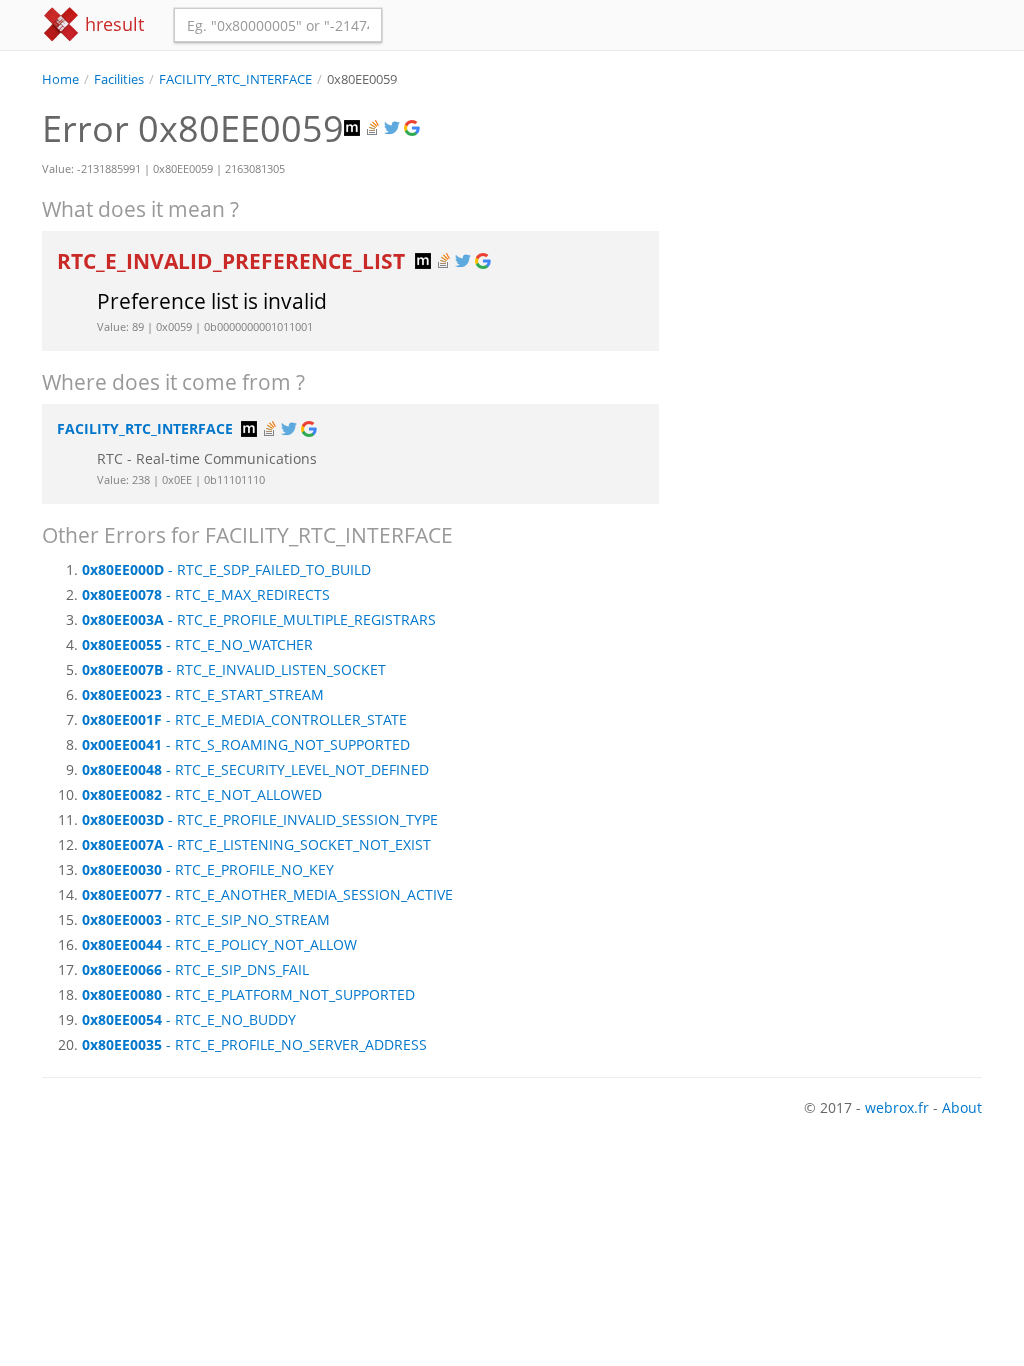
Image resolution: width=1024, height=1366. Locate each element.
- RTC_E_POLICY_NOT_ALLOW (219, 944)
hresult (112, 24)
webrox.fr (897, 1107)
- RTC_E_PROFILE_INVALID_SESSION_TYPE (260, 819)
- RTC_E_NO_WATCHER (197, 644)
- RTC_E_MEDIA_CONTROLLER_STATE (244, 719)
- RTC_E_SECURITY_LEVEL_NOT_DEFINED (255, 769)
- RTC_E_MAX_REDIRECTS (206, 594)
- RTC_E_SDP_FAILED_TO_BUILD (226, 569)
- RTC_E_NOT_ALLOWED (202, 794)
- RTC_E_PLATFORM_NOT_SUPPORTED (248, 994)
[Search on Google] (414, 128)
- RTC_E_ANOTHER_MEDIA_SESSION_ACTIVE (267, 894)
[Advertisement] (835, 214)
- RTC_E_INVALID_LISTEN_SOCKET (234, 669)
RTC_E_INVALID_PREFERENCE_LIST (233, 261)
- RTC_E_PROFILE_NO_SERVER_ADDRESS (254, 1044)
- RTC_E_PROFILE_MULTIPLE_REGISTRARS (259, 619)
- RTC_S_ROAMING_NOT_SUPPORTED (246, 744)
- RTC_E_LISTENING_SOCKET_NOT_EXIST (256, 844)
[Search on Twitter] (394, 128)
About (962, 1107)
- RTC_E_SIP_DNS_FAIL (195, 969)
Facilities (119, 79)
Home (60, 79)
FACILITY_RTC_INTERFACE (235, 79)
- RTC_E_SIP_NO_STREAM (206, 919)
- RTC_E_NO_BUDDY (189, 1019)
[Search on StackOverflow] (374, 128)
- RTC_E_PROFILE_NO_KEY (208, 869)
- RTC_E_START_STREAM (203, 694)
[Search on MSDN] (354, 128)
